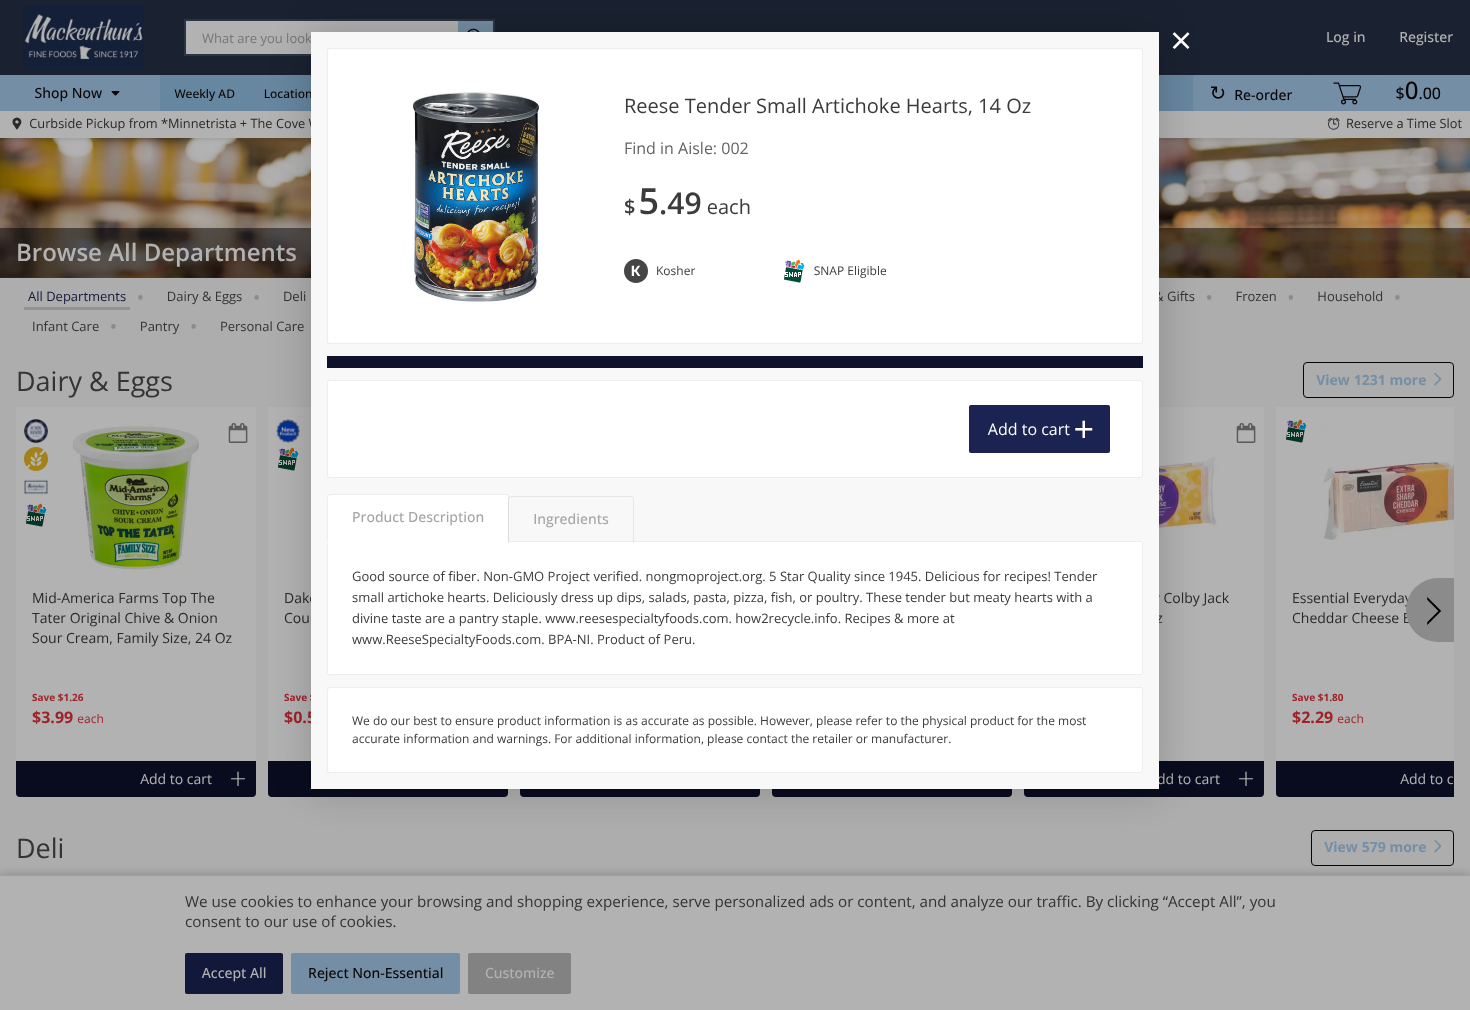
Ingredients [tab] (570, 519)
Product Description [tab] (418, 517)
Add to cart (1029, 429)
